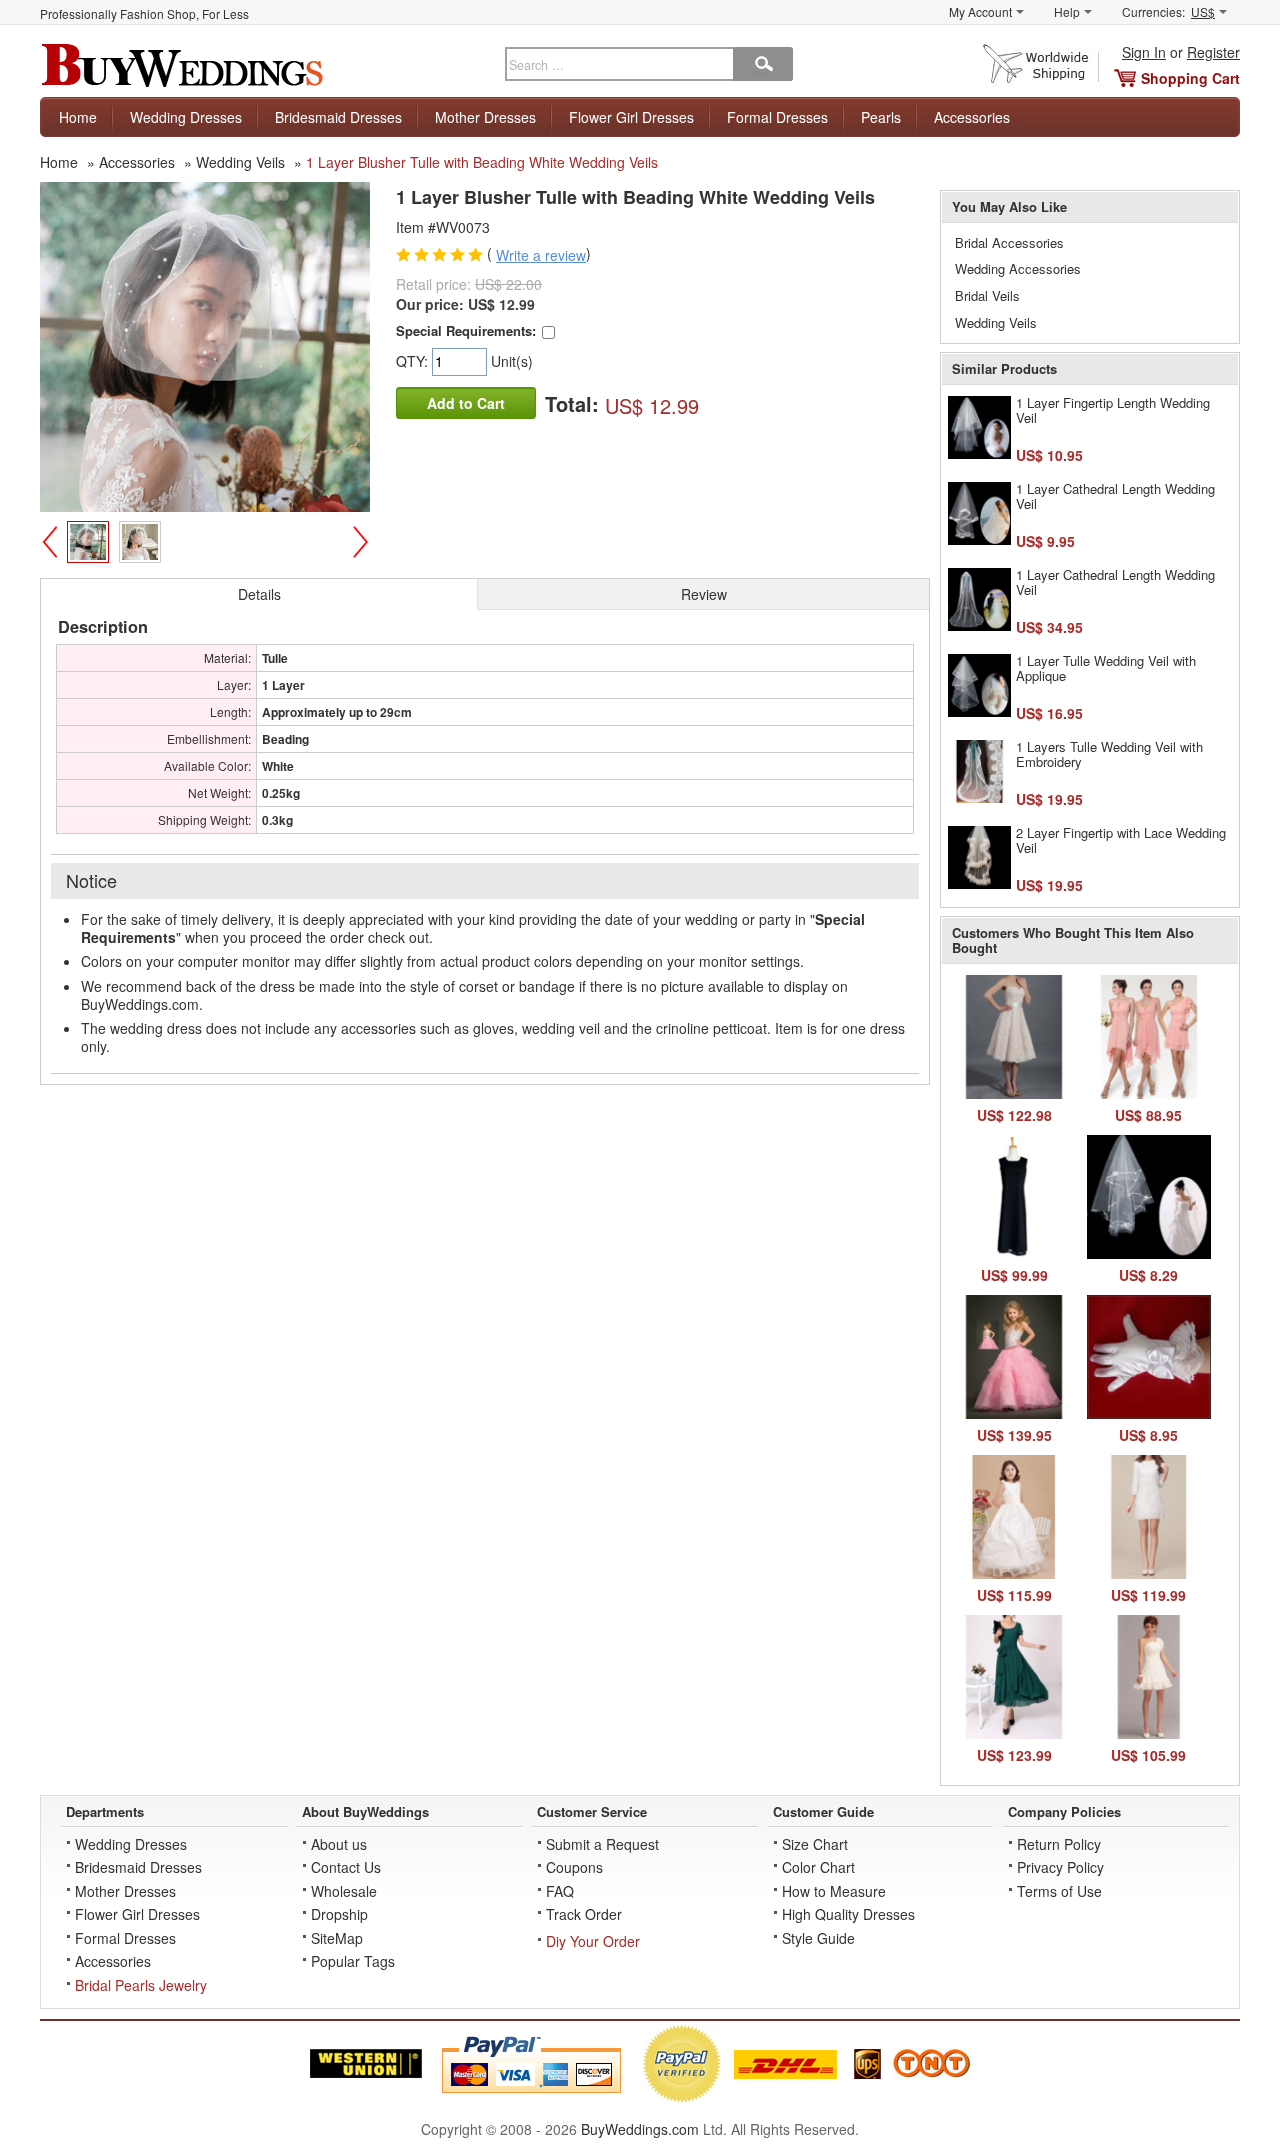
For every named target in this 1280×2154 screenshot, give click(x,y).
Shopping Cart (1190, 78)
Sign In (1144, 52)
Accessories (972, 117)
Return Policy (1059, 1844)
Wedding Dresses (186, 117)
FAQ (560, 1891)
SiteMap (337, 1938)
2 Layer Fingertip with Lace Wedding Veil (1121, 840)
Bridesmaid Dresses (338, 117)
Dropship (339, 1914)
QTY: (414, 361)
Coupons (574, 1867)
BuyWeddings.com (640, 2129)
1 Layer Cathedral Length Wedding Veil (1115, 496)
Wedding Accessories (1018, 268)
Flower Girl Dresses (631, 117)
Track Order (584, 1914)
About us (339, 1844)
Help (1067, 11)
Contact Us (346, 1867)
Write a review (541, 255)
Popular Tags (353, 1961)
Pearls (881, 117)
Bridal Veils (987, 295)
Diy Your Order (593, 1941)
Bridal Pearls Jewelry (141, 1985)
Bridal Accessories (1009, 242)
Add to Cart (466, 403)
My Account (980, 11)
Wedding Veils (996, 322)
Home (78, 117)
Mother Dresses (485, 117)
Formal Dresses (777, 117)
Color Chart (818, 1867)
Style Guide (818, 1938)
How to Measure (834, 1891)
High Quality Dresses (848, 1914)
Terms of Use (1059, 1891)
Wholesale (344, 1891)
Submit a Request (602, 1844)
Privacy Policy (1060, 1867)
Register (1213, 52)
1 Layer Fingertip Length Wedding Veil (1113, 410)
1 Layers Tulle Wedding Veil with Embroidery (1109, 754)
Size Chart (815, 1844)
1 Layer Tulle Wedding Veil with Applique (1106, 668)
